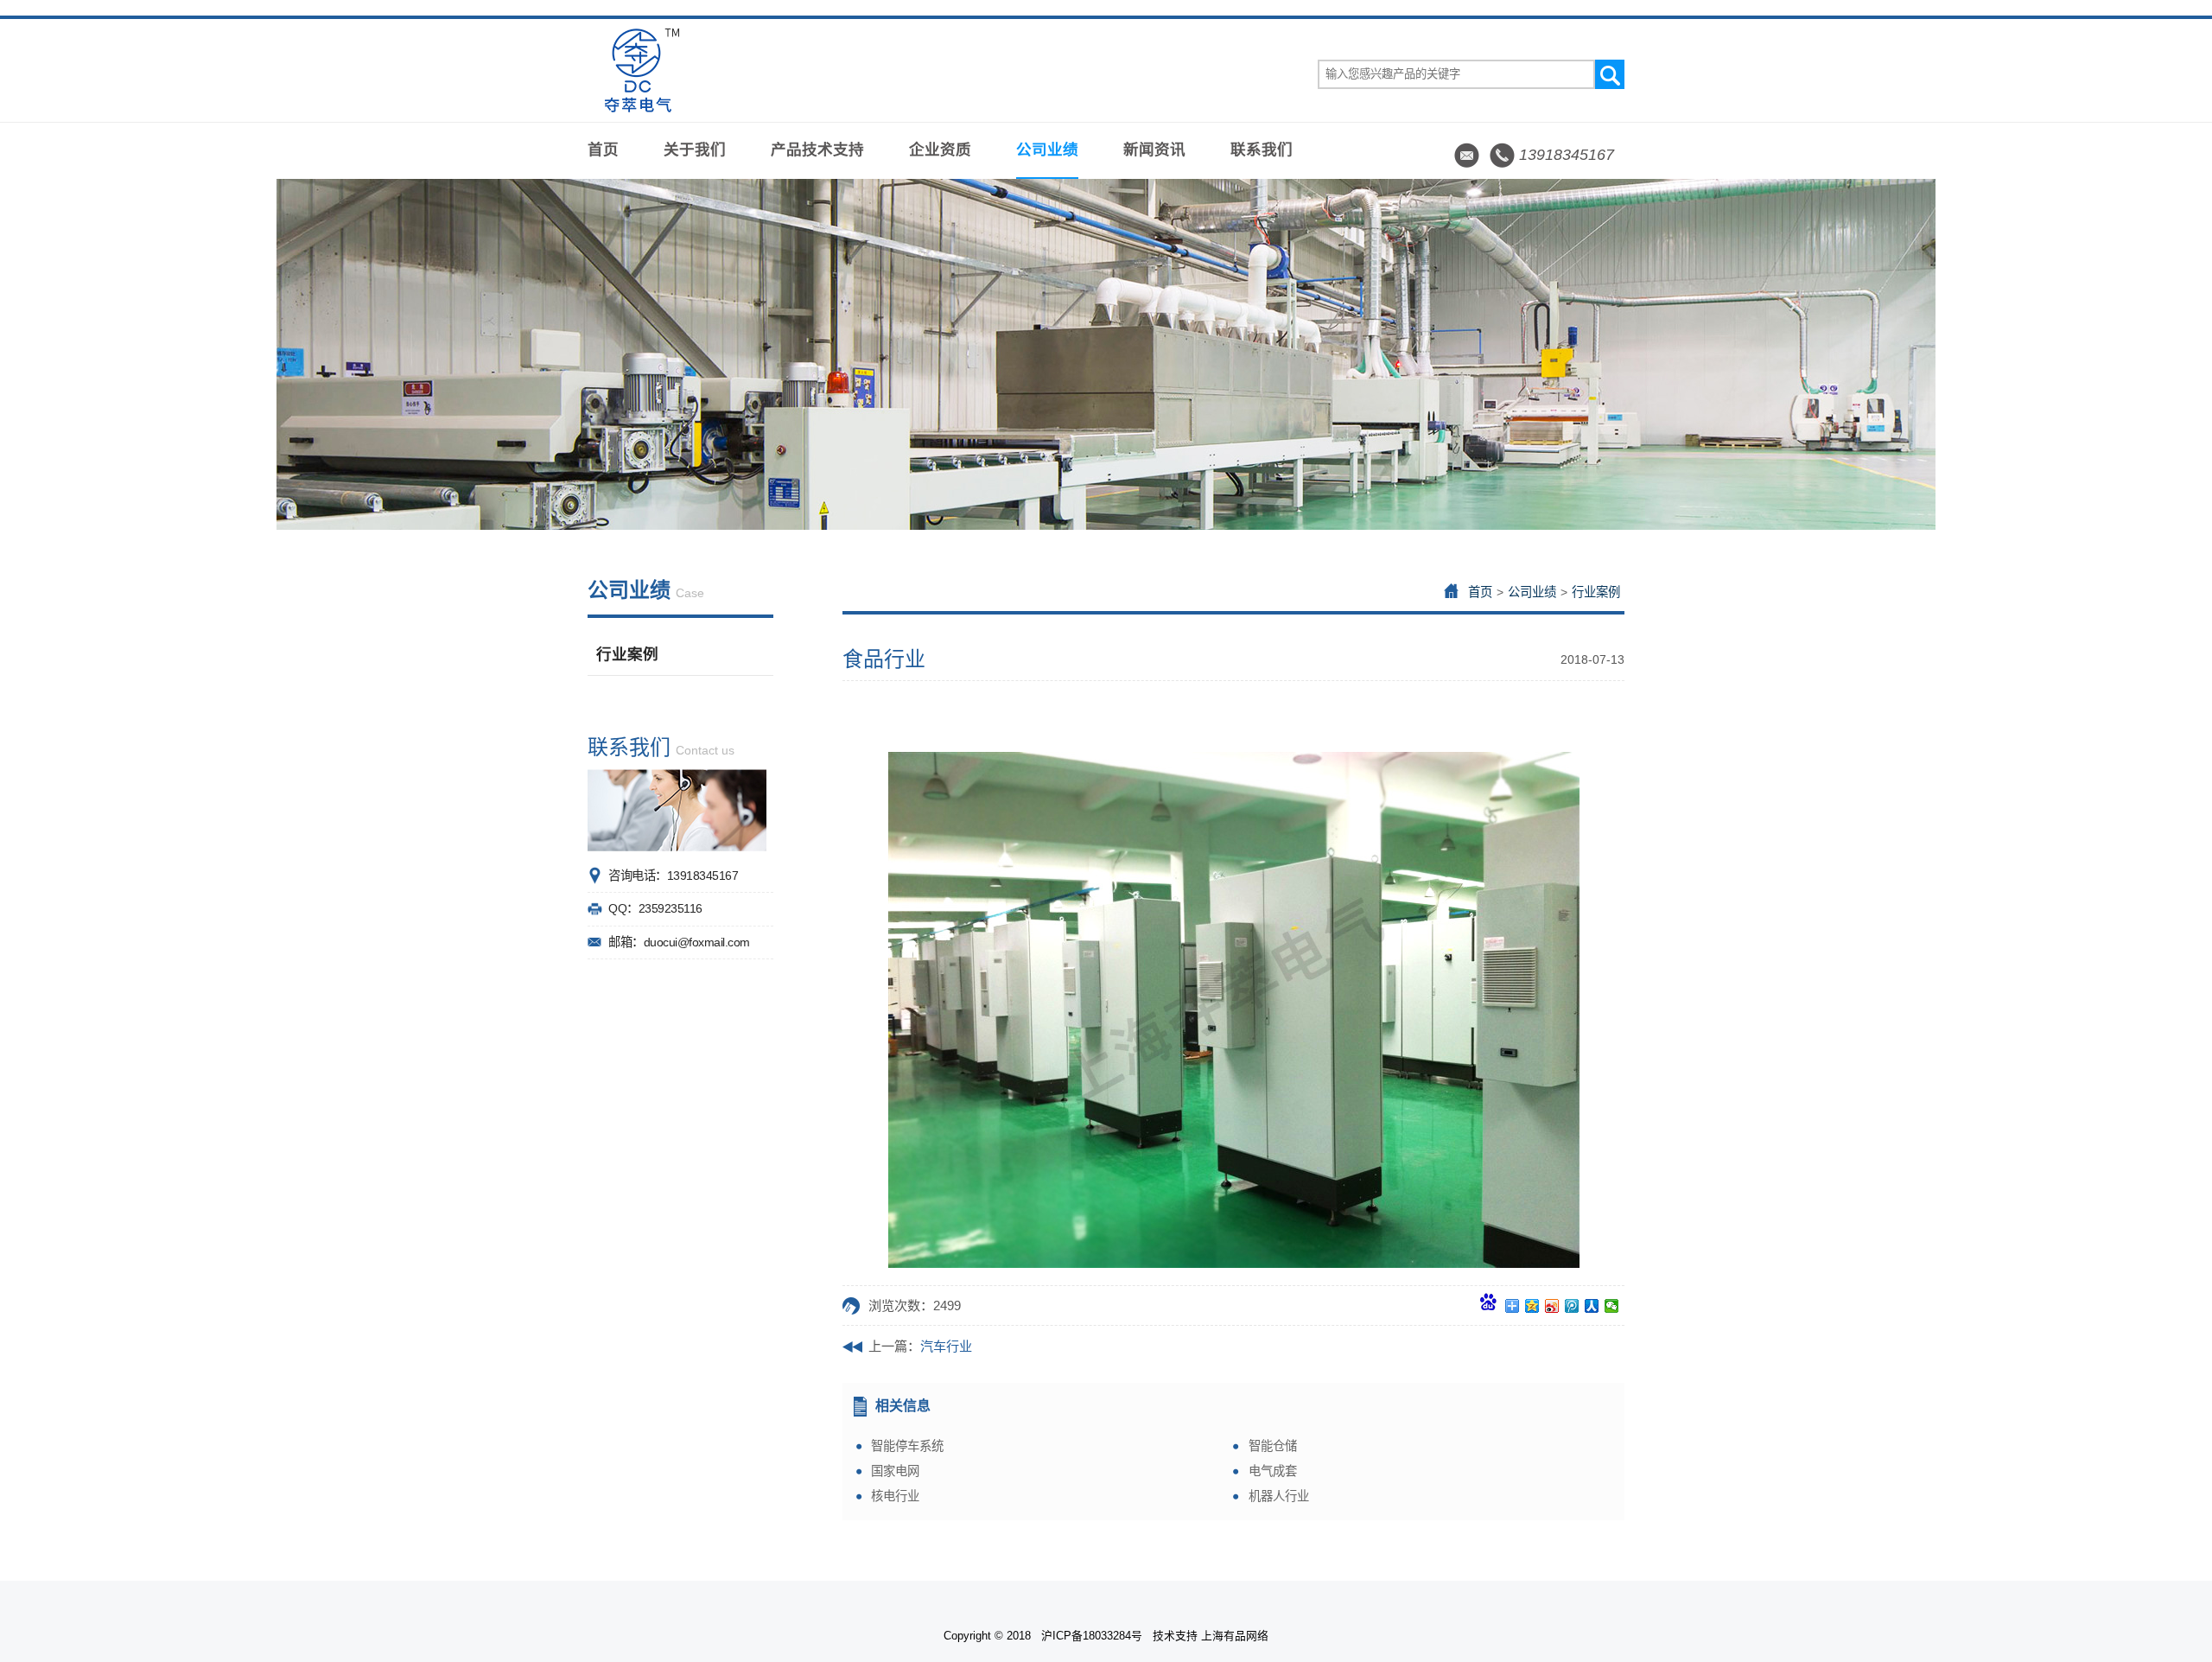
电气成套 (1273, 1471)
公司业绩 (1047, 150)
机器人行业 (1279, 1496)
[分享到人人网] (1592, 1306)
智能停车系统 (907, 1446)
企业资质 (940, 150)
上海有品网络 (1235, 1636)
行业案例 (627, 654)
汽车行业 (946, 1346)
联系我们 (1262, 150)
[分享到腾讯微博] (1572, 1306)
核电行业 (895, 1496)
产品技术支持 (817, 150)
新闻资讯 (1154, 150)
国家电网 (895, 1471)
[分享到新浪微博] (1552, 1306)
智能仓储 (1273, 1446)
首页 (603, 150)
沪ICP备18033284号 (1092, 1636)
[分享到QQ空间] (1532, 1306)
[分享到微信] (1612, 1306)
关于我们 (695, 150)
